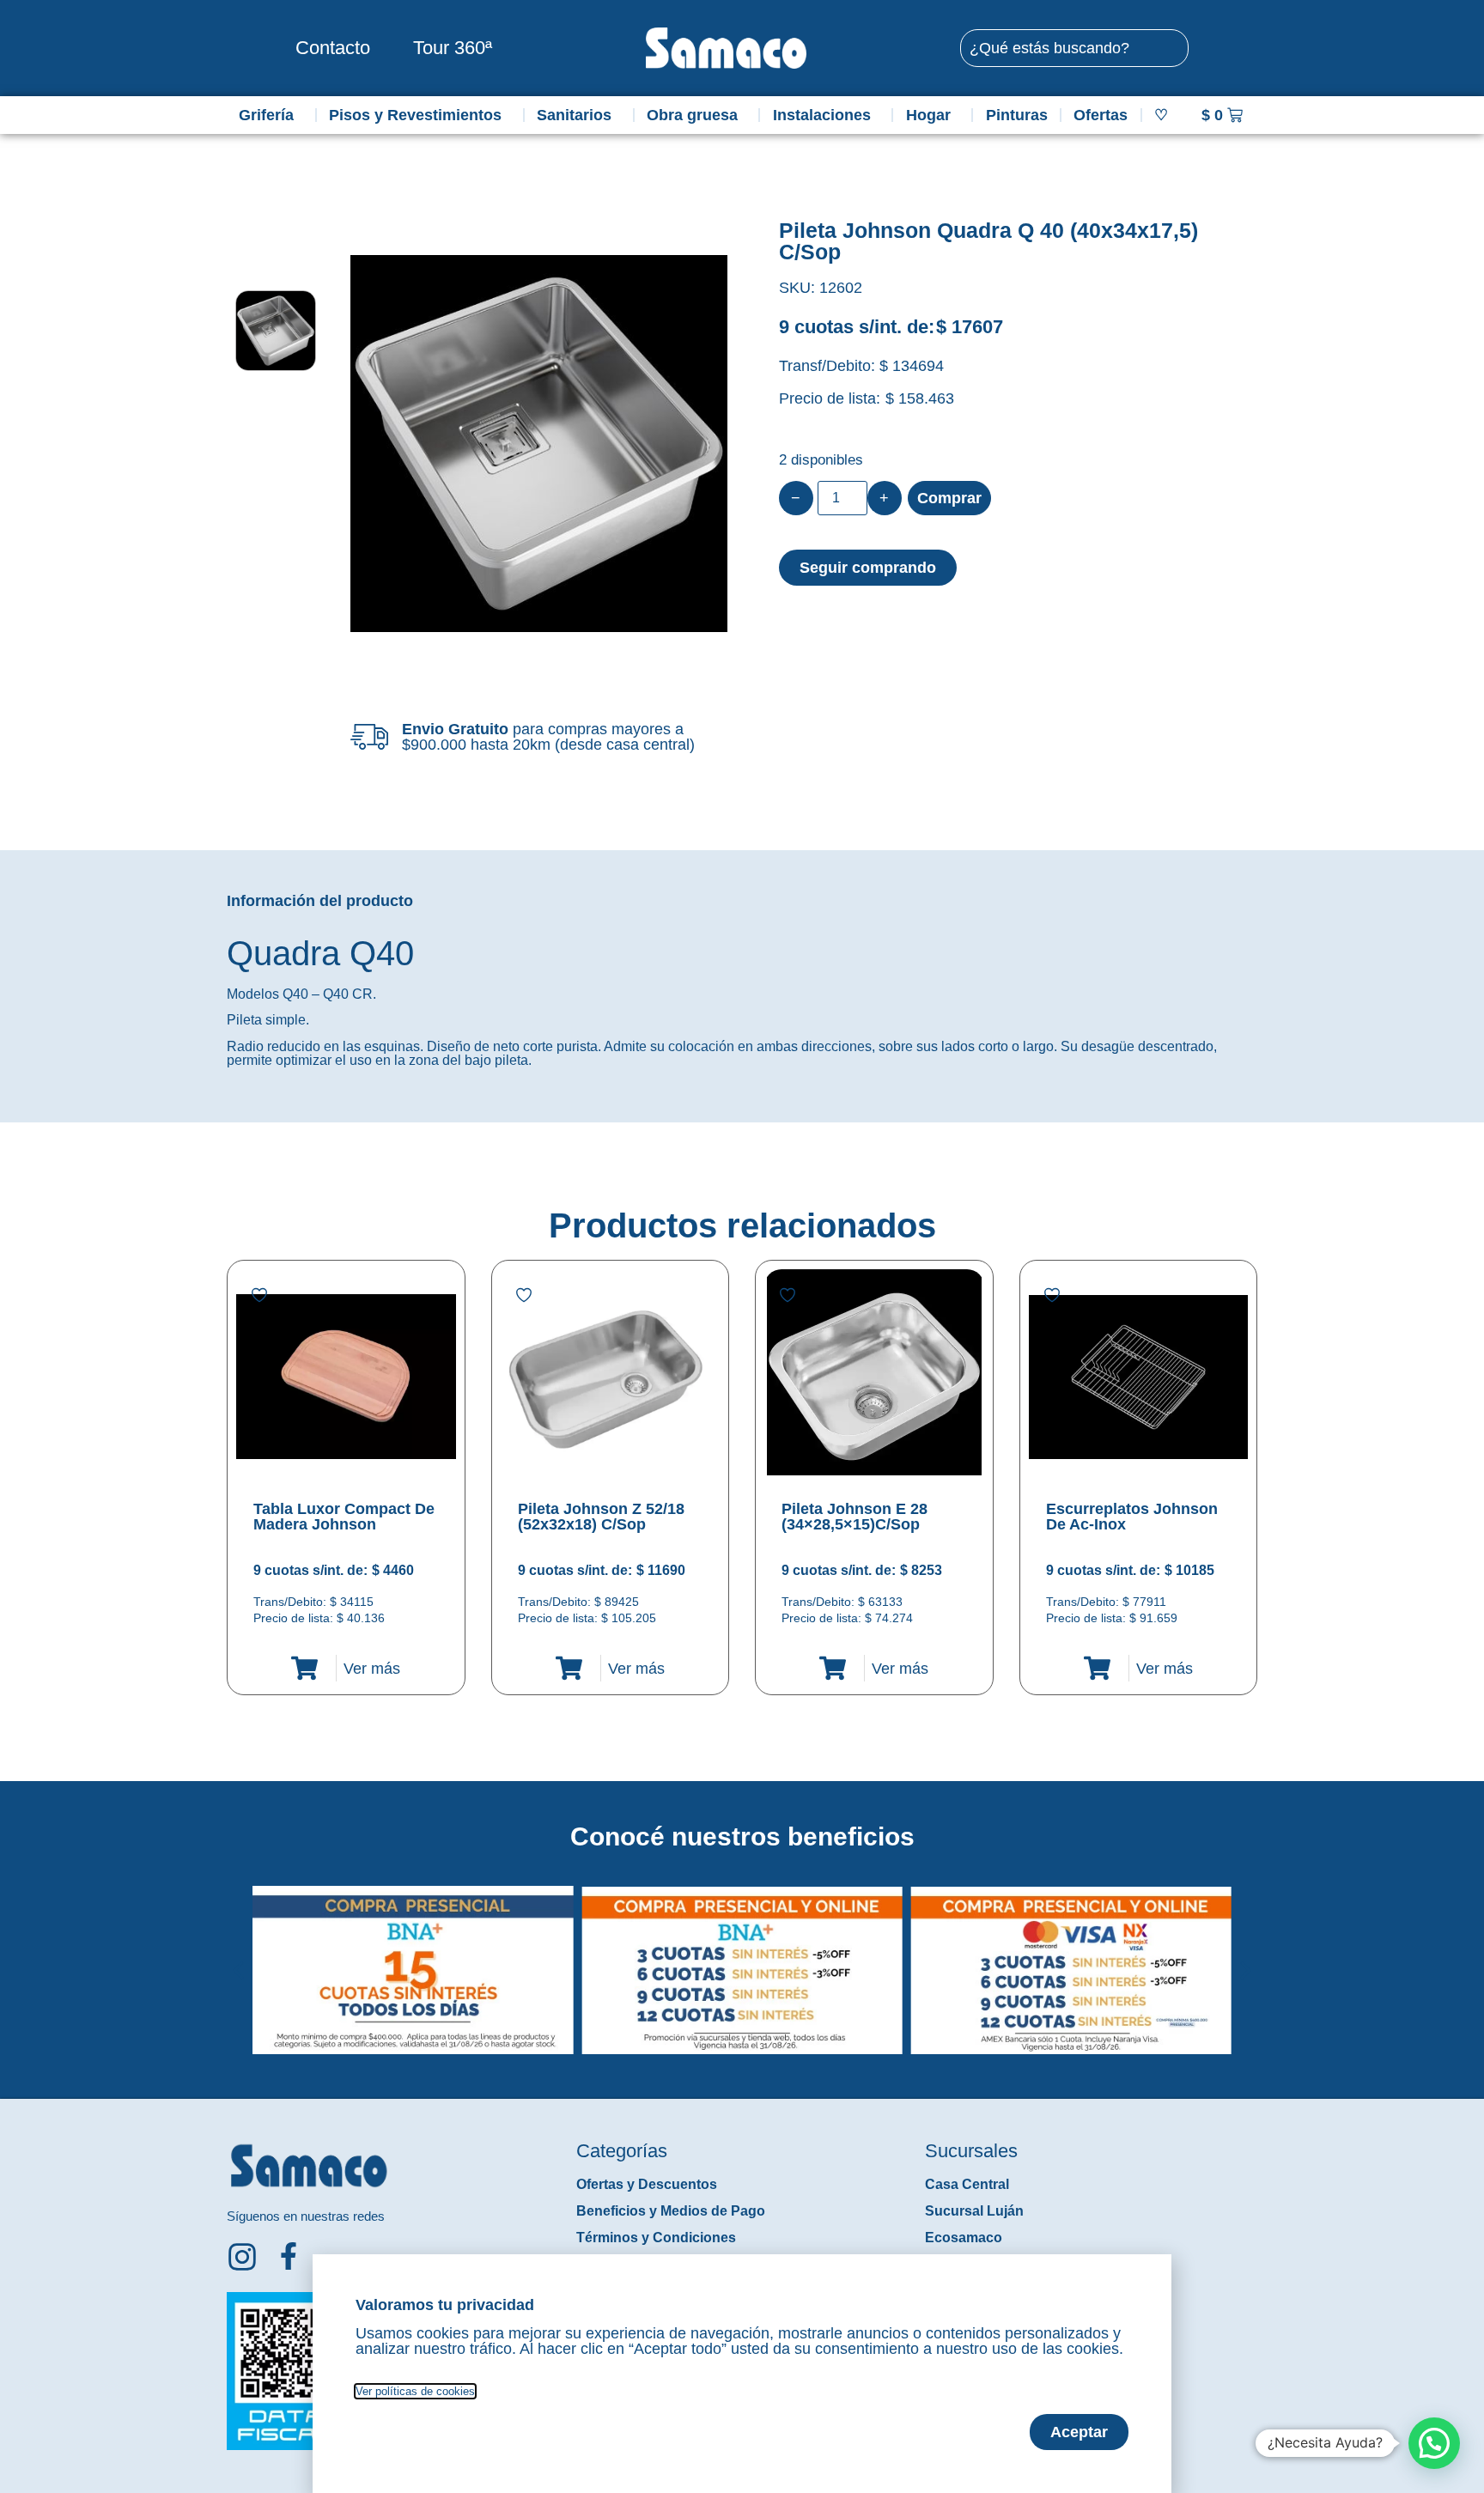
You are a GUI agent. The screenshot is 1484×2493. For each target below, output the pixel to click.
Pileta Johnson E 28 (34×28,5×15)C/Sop (855, 1517)
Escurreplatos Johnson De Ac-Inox (1132, 1517)
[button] (238, 1957)
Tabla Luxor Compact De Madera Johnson (344, 1517)
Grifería (266, 115)
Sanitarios (574, 115)
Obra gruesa (692, 115)
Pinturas (1017, 115)
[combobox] (1074, 48)
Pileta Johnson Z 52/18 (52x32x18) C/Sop (601, 1517)
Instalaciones (822, 115)
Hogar (928, 115)
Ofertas (1101, 115)
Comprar (949, 498)
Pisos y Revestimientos (415, 115)
